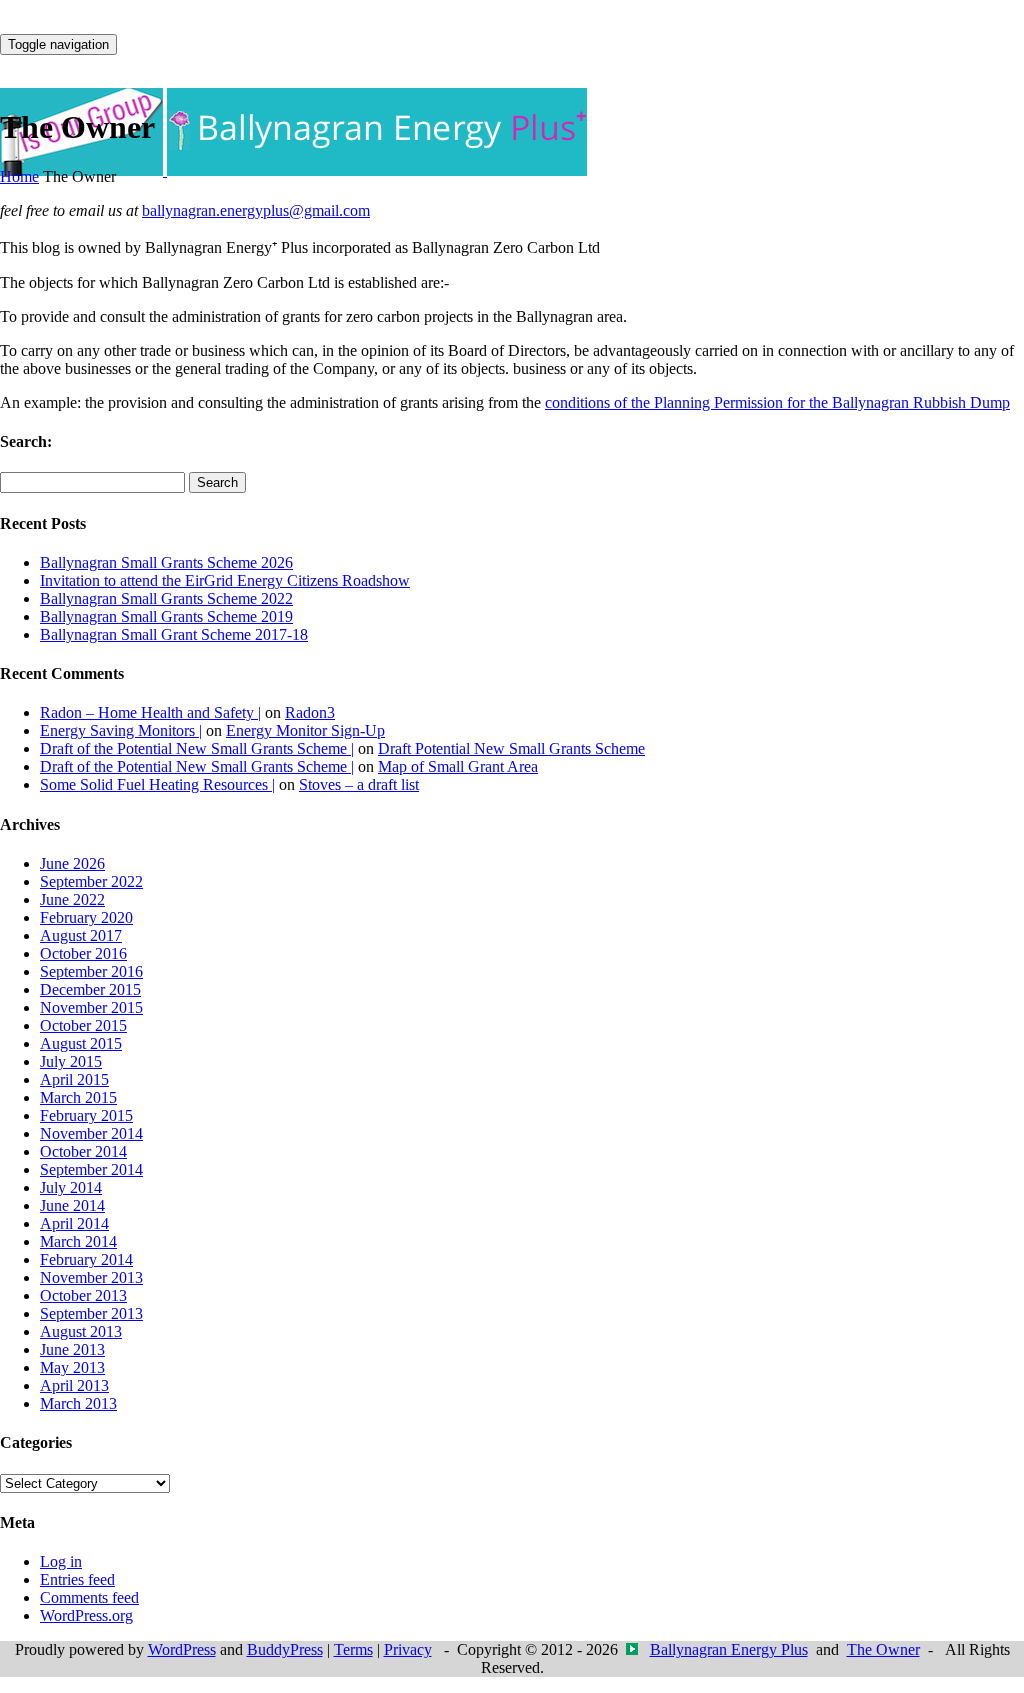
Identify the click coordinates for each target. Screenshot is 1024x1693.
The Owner (883, 1649)
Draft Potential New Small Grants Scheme (511, 748)
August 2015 (81, 1043)
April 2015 (74, 1079)
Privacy (408, 1649)
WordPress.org (86, 1615)
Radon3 (310, 712)
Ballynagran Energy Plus (729, 1649)
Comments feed (89, 1597)
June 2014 (72, 1205)
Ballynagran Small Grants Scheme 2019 (166, 616)
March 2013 (78, 1403)
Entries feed (77, 1579)
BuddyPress (285, 1649)
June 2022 (72, 899)
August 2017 (81, 935)
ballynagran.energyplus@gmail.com (256, 210)
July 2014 (71, 1187)
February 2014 (86, 1259)
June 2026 (72, 863)
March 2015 (78, 1097)
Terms (353, 1649)
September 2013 (91, 1313)
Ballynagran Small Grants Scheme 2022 (166, 598)
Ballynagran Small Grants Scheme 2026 (166, 562)
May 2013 (72, 1367)
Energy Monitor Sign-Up (305, 730)
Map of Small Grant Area (458, 766)
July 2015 (71, 1061)
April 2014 (74, 1223)
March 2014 (78, 1241)
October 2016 (83, 953)
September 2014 (91, 1169)
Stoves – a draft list (359, 784)
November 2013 (91, 1277)
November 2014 (91, 1133)
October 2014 (83, 1151)
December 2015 (90, 989)
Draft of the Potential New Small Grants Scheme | (197, 748)
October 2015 (83, 1025)
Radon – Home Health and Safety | (150, 712)
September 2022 (91, 881)
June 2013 (72, 1349)
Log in (61, 1561)
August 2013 (81, 1331)
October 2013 (83, 1295)
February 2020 (86, 917)
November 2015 (91, 1007)
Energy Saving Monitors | (121, 730)
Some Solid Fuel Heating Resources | (157, 784)
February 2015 (86, 1115)
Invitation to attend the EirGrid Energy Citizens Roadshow (225, 580)
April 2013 (74, 1385)
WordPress (182, 1649)
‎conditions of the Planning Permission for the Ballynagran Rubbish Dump (777, 402)
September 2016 (91, 971)
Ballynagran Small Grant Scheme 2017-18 (174, 634)
